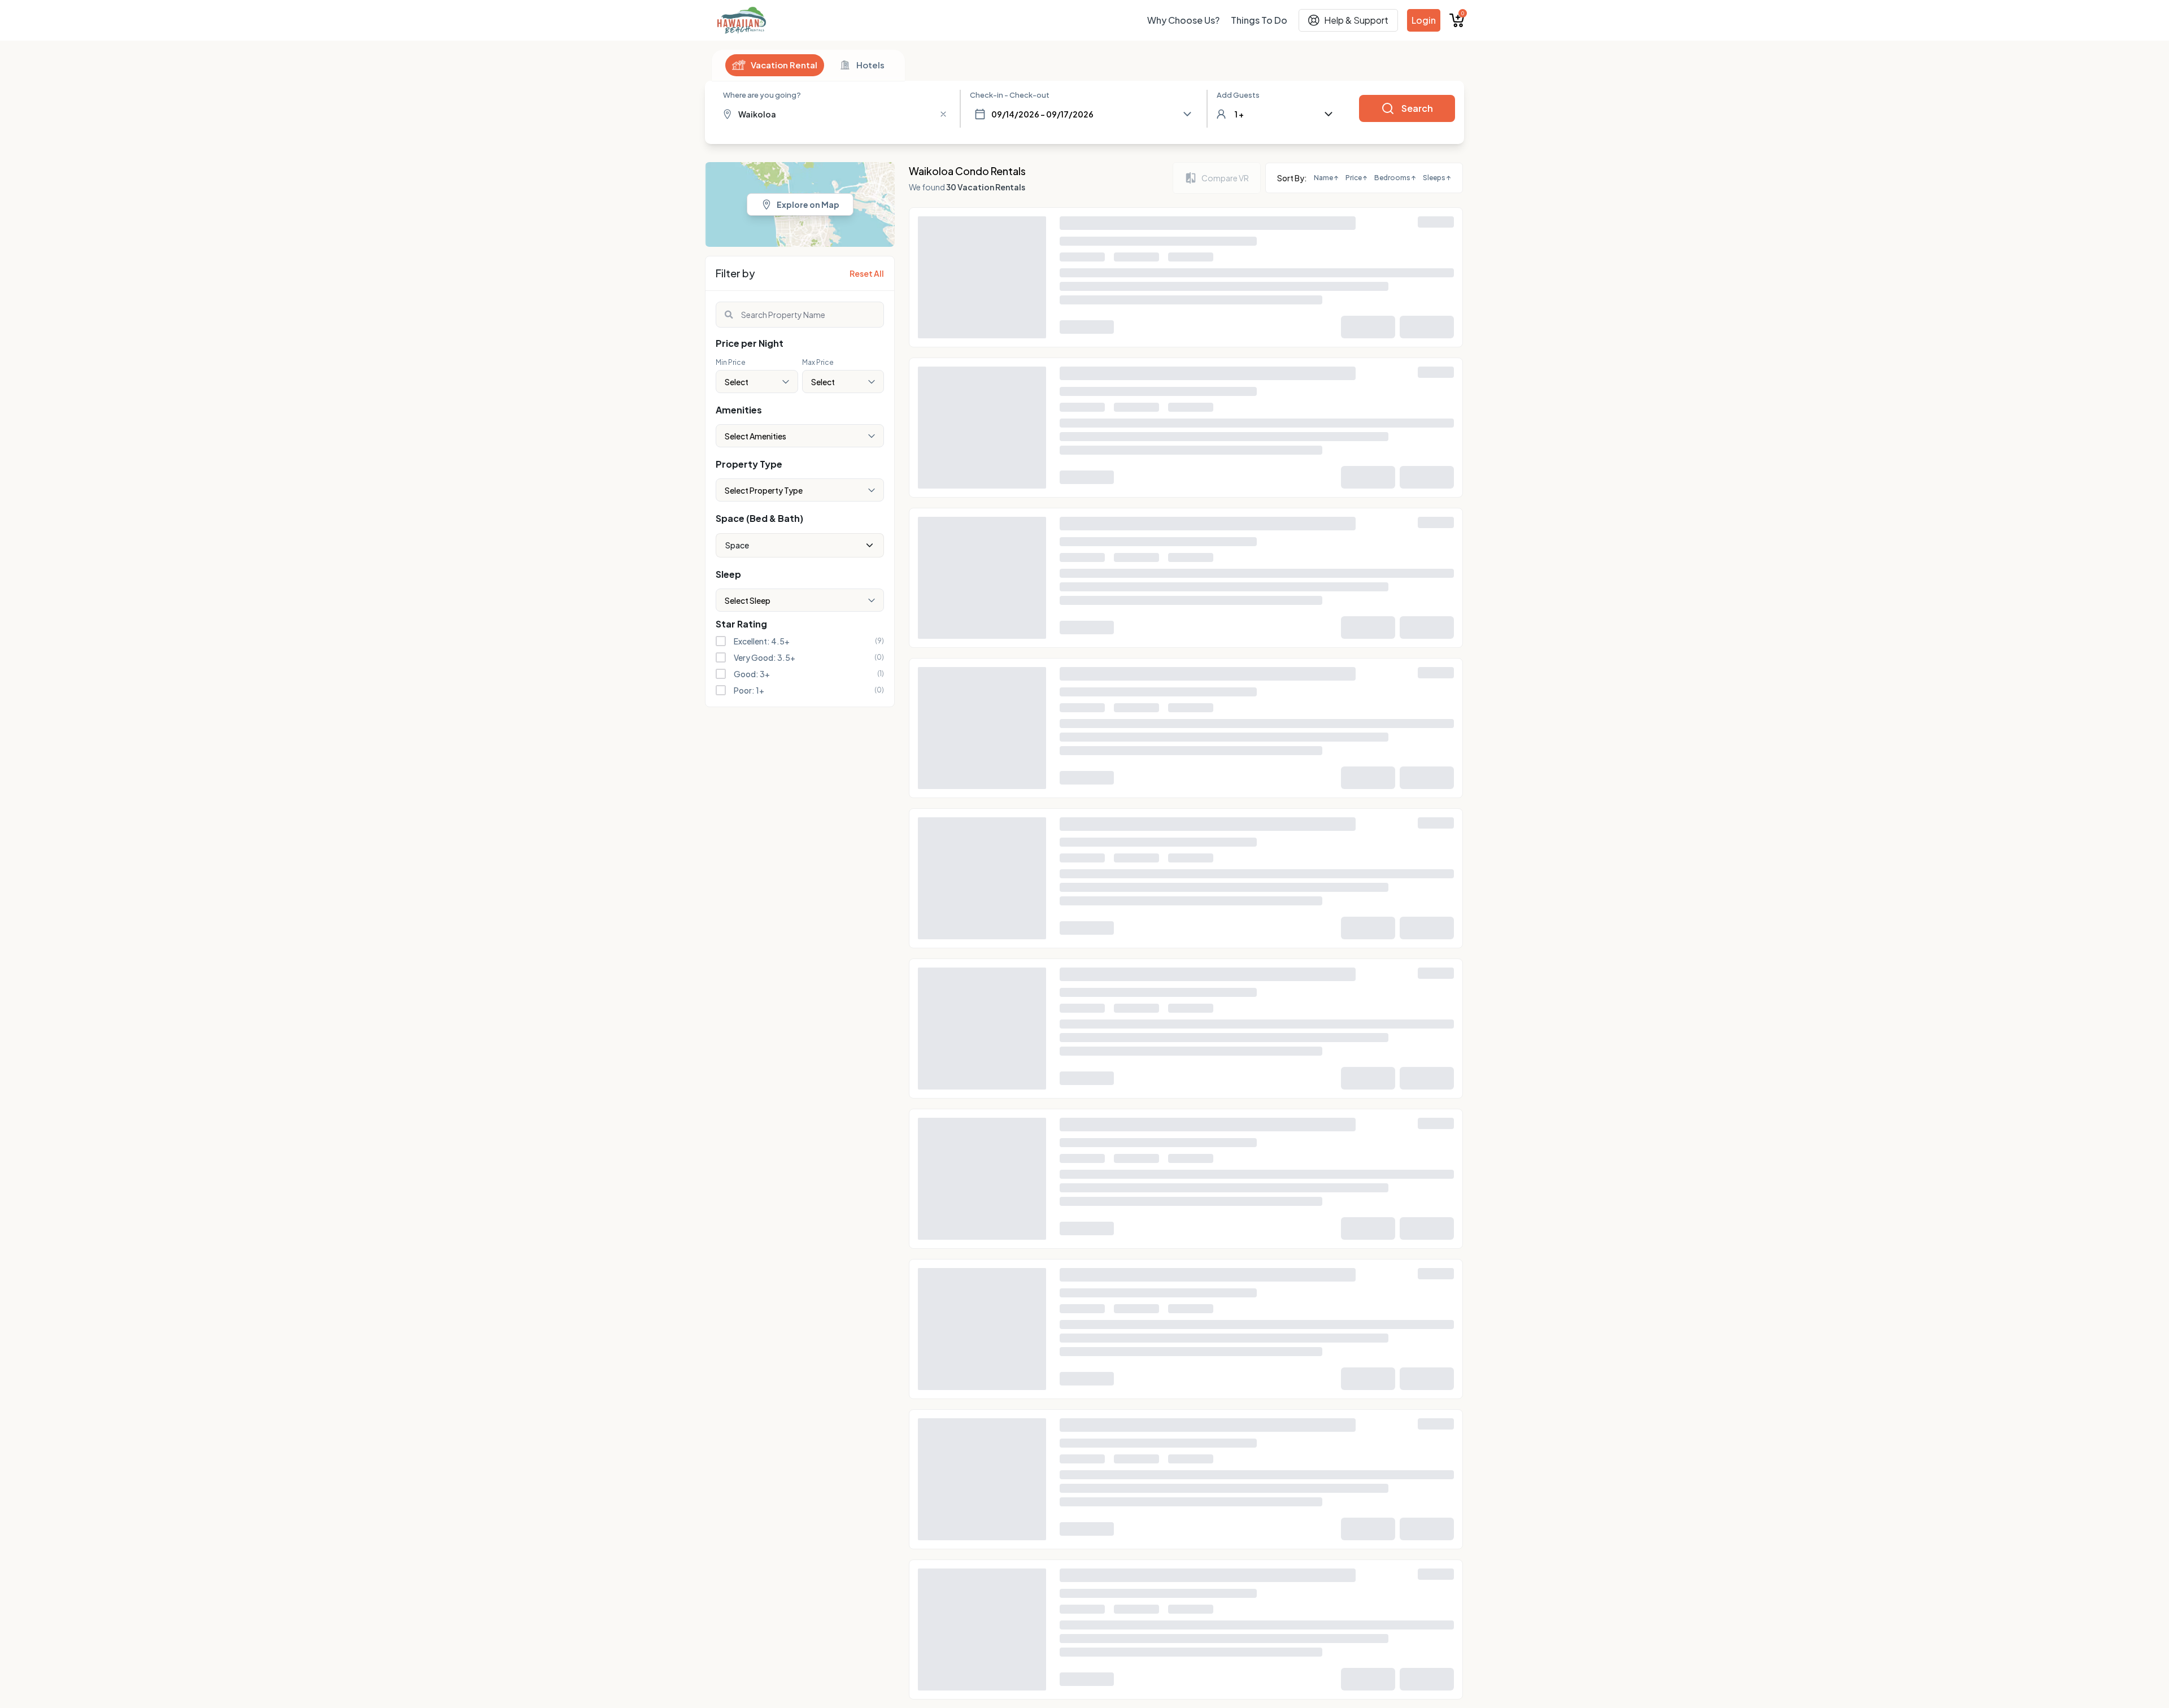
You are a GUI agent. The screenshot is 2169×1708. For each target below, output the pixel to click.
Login (1424, 20)
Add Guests (1238, 95)
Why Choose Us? (1183, 20)
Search (1417, 108)
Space (737, 545)
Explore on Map (808, 204)
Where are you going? (762, 95)
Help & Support (1356, 20)
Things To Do (1259, 20)
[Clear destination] (943, 114)
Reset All (867, 273)
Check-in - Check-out (1010, 95)
